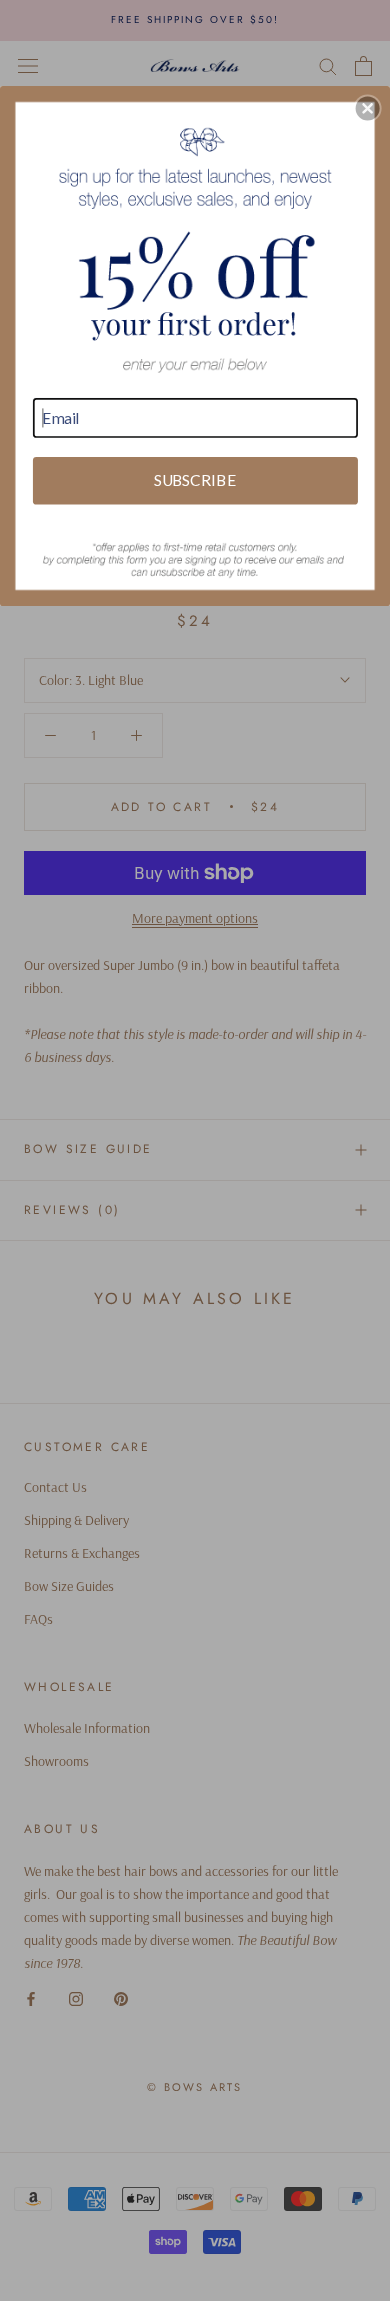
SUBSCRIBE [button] (195, 479)
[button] (368, 108)
